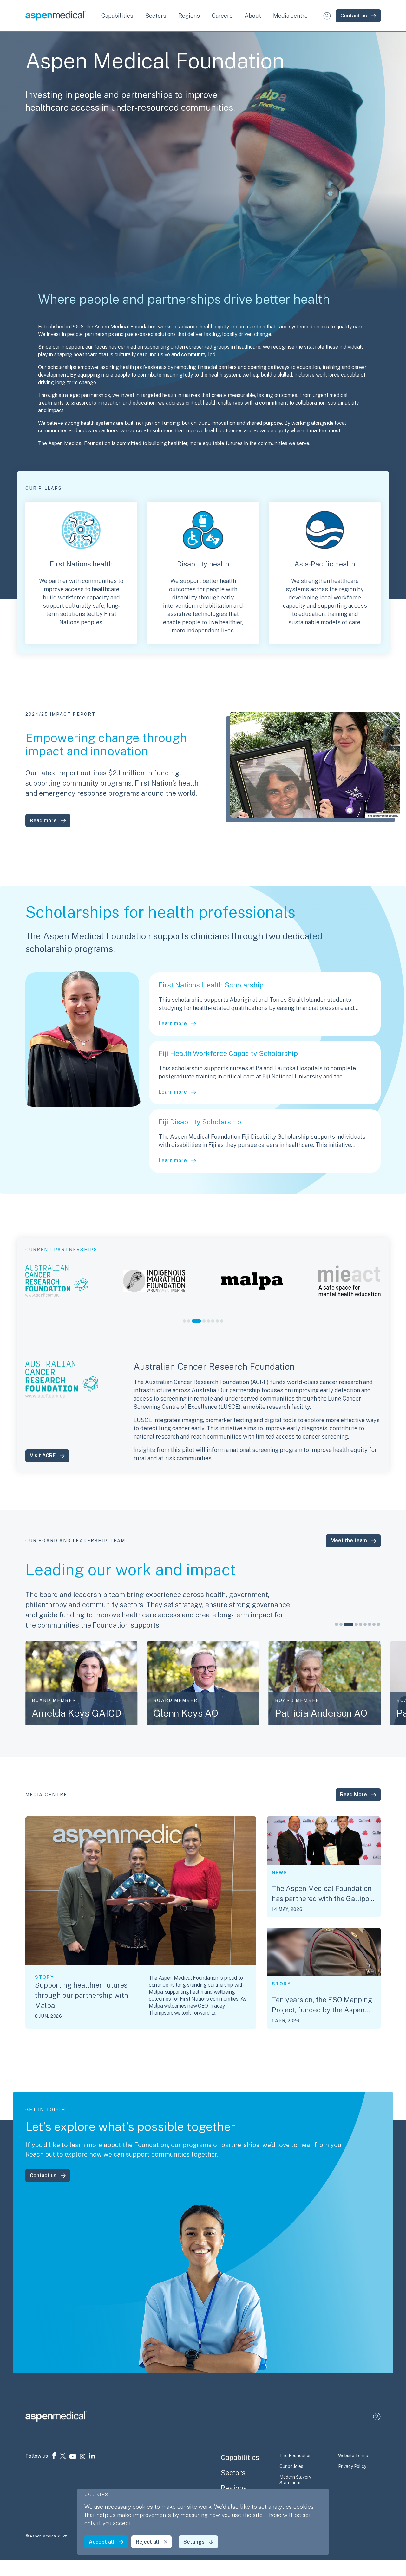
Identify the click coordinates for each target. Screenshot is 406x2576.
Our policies (291, 2466)
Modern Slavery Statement (295, 2480)
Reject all (147, 2542)
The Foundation (296, 2456)
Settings (194, 2542)
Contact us (354, 16)
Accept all (101, 2542)
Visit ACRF (43, 1456)
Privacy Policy (352, 2466)
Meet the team (349, 1540)
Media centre (290, 16)
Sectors (233, 2473)
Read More (354, 1794)
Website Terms (353, 2456)
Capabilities (240, 2457)
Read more (43, 821)
